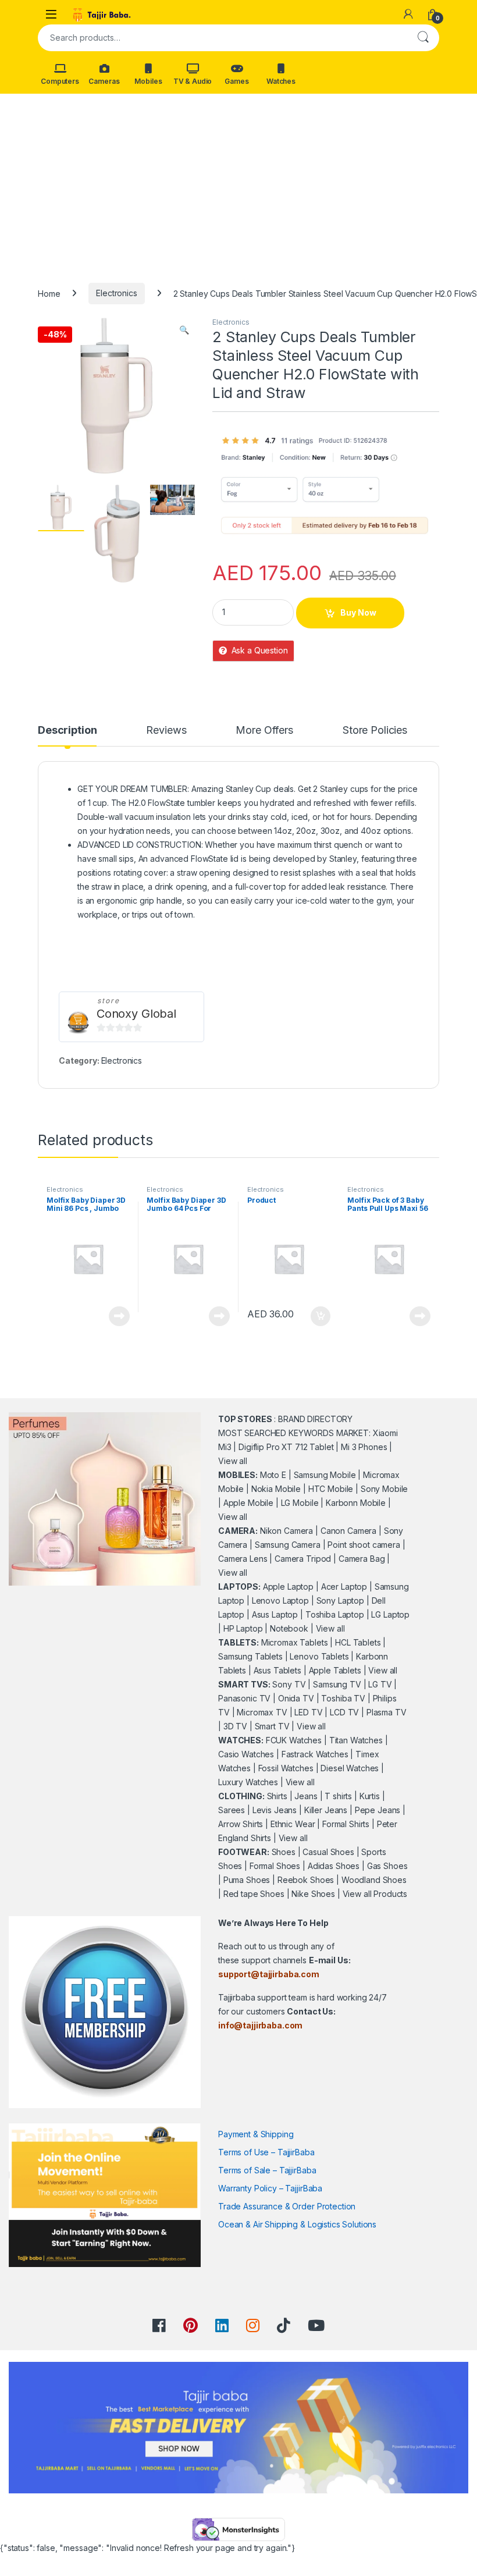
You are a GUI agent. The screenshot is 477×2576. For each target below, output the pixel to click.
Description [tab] (67, 731)
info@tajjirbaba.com (260, 2025)
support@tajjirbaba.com (269, 1974)
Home (49, 293)
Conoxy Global (136, 1014)
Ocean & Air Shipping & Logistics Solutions (297, 2224)
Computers (60, 81)
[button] (184, 330)
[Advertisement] (238, 181)
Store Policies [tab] (375, 731)
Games (236, 81)
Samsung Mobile (325, 1475)
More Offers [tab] (264, 731)
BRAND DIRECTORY (315, 1419)
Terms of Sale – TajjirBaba (267, 2170)
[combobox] (222, 38)
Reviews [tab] (166, 731)
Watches (281, 81)
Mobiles (148, 81)
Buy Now (358, 612)
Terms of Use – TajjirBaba (266, 2152)
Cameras (104, 81)
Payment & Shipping (256, 2134)
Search (423, 38)
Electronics (116, 293)
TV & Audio (193, 81)
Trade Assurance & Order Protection (287, 2206)
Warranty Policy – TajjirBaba (270, 2188)
